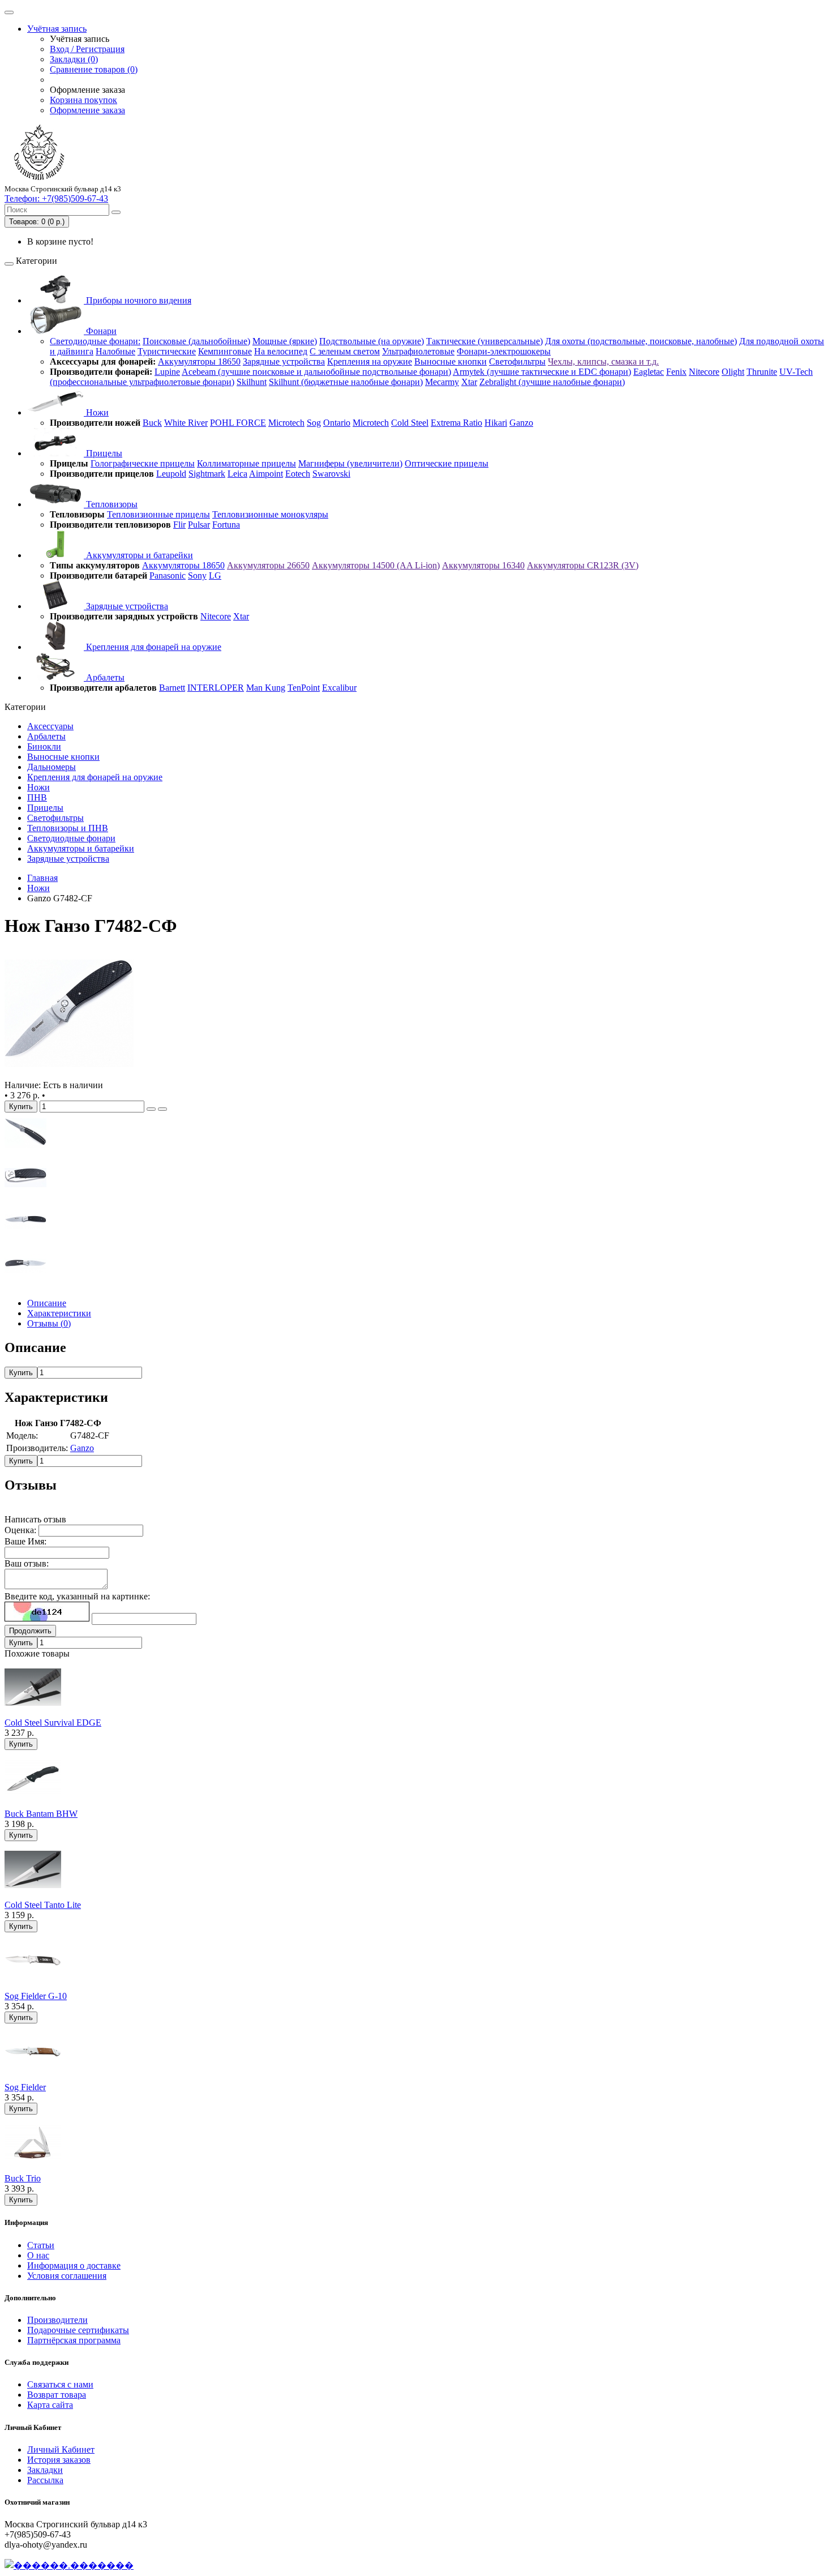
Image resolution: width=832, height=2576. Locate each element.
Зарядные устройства (284, 361)
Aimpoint (266, 474)
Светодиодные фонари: (95, 341)
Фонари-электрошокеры (504, 351)
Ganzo (521, 423)
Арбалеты (104, 677)
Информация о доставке (74, 2265)
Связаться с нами (60, 2384)
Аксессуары (50, 726)
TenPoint (304, 688)
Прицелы (103, 453)
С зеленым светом (345, 351)
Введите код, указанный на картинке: (77, 1596)
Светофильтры (517, 361)
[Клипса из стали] (25, 1284)
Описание (47, 1303)
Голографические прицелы (143, 463)
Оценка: (20, 1530)
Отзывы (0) (49, 1323)
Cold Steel (410, 423)
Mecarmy (442, 382)
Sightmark (207, 474)
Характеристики (59, 1313)
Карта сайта (50, 2405)
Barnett (172, 688)
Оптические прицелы (447, 463)
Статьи (41, 2245)
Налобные (115, 351)
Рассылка (45, 2480)
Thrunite (762, 372)
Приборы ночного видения (138, 300)
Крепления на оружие (370, 361)
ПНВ (37, 797)
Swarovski (331, 474)
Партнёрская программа (74, 2340)
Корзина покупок (83, 100)
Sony (197, 575)
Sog (314, 423)
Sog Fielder (25, 2087)
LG (215, 575)
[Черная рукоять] (25, 1195)
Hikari (496, 423)
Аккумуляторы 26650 (268, 565)
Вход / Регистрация (87, 49)
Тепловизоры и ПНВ (68, 828)
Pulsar (199, 525)
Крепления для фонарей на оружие (153, 647)
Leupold (171, 474)
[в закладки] (151, 1109)
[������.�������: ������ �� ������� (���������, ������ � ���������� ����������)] (69, 2565)
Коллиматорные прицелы (246, 463)
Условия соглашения (67, 2276)
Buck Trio (23, 2178)
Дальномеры (52, 767)
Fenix (676, 372)
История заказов (59, 2460)
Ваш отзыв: (27, 1563)
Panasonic (168, 575)
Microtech (286, 423)
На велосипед (281, 351)
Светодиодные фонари (71, 838)
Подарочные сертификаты (78, 2330)
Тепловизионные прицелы (158, 514)
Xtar (469, 382)
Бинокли (44, 746)
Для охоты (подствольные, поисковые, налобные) (641, 341)
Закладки (45, 2470)
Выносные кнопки (451, 361)
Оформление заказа (87, 110)
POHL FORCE (238, 423)
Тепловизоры (111, 504)
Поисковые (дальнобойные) (196, 341)
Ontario (337, 423)
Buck (152, 423)
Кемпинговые (225, 351)
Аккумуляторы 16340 (483, 565)
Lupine (167, 372)
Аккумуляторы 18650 (199, 361)
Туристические (167, 351)
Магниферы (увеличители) (350, 463)
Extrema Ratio (456, 423)
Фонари (100, 331)
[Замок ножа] (25, 1151)
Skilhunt (252, 382)
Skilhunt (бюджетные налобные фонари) (346, 382)
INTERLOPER (216, 688)
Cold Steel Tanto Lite (43, 1905)
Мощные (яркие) (285, 341)
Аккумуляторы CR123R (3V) (583, 565)
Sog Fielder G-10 (36, 1996)
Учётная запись (57, 29)
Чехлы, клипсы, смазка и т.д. (603, 361)
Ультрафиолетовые (418, 351)
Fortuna (226, 525)
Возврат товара (57, 2395)
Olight (733, 372)
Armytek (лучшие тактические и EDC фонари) (542, 372)
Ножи (96, 412)
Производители (57, 2320)
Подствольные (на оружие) (372, 341)
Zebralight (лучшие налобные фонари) (552, 382)
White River (186, 423)
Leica (237, 474)
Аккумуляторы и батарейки (138, 555)
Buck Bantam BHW (41, 1814)
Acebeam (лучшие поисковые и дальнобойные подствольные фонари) (316, 372)
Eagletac (649, 372)
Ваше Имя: (25, 1541)
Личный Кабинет (61, 2449)
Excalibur (339, 688)
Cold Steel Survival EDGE (53, 1723)
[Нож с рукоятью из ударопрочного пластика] (69, 1075)
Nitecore (704, 372)
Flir (179, 525)
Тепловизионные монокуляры (270, 514)
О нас (38, 2255)
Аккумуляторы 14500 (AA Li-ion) (376, 565)
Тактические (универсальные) (484, 341)
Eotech (298, 474)
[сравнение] (162, 1109)
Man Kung (266, 688)
